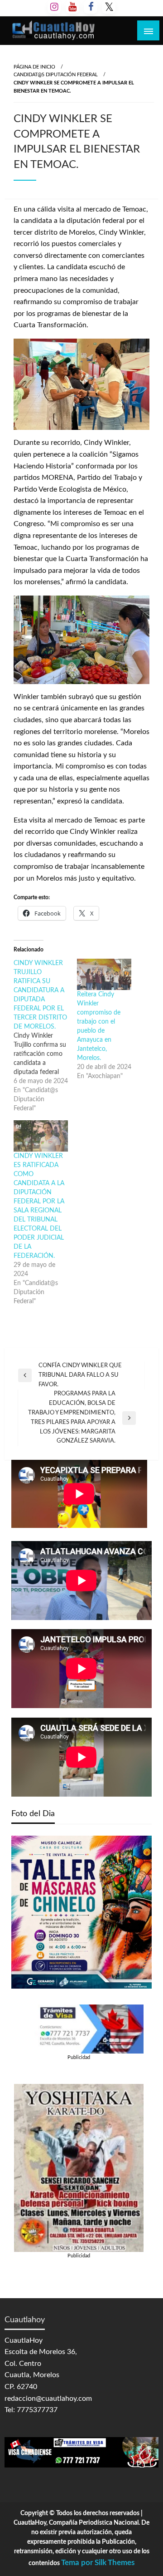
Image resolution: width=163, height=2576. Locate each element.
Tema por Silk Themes (98, 2563)
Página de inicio (34, 67)
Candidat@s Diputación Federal (56, 75)
